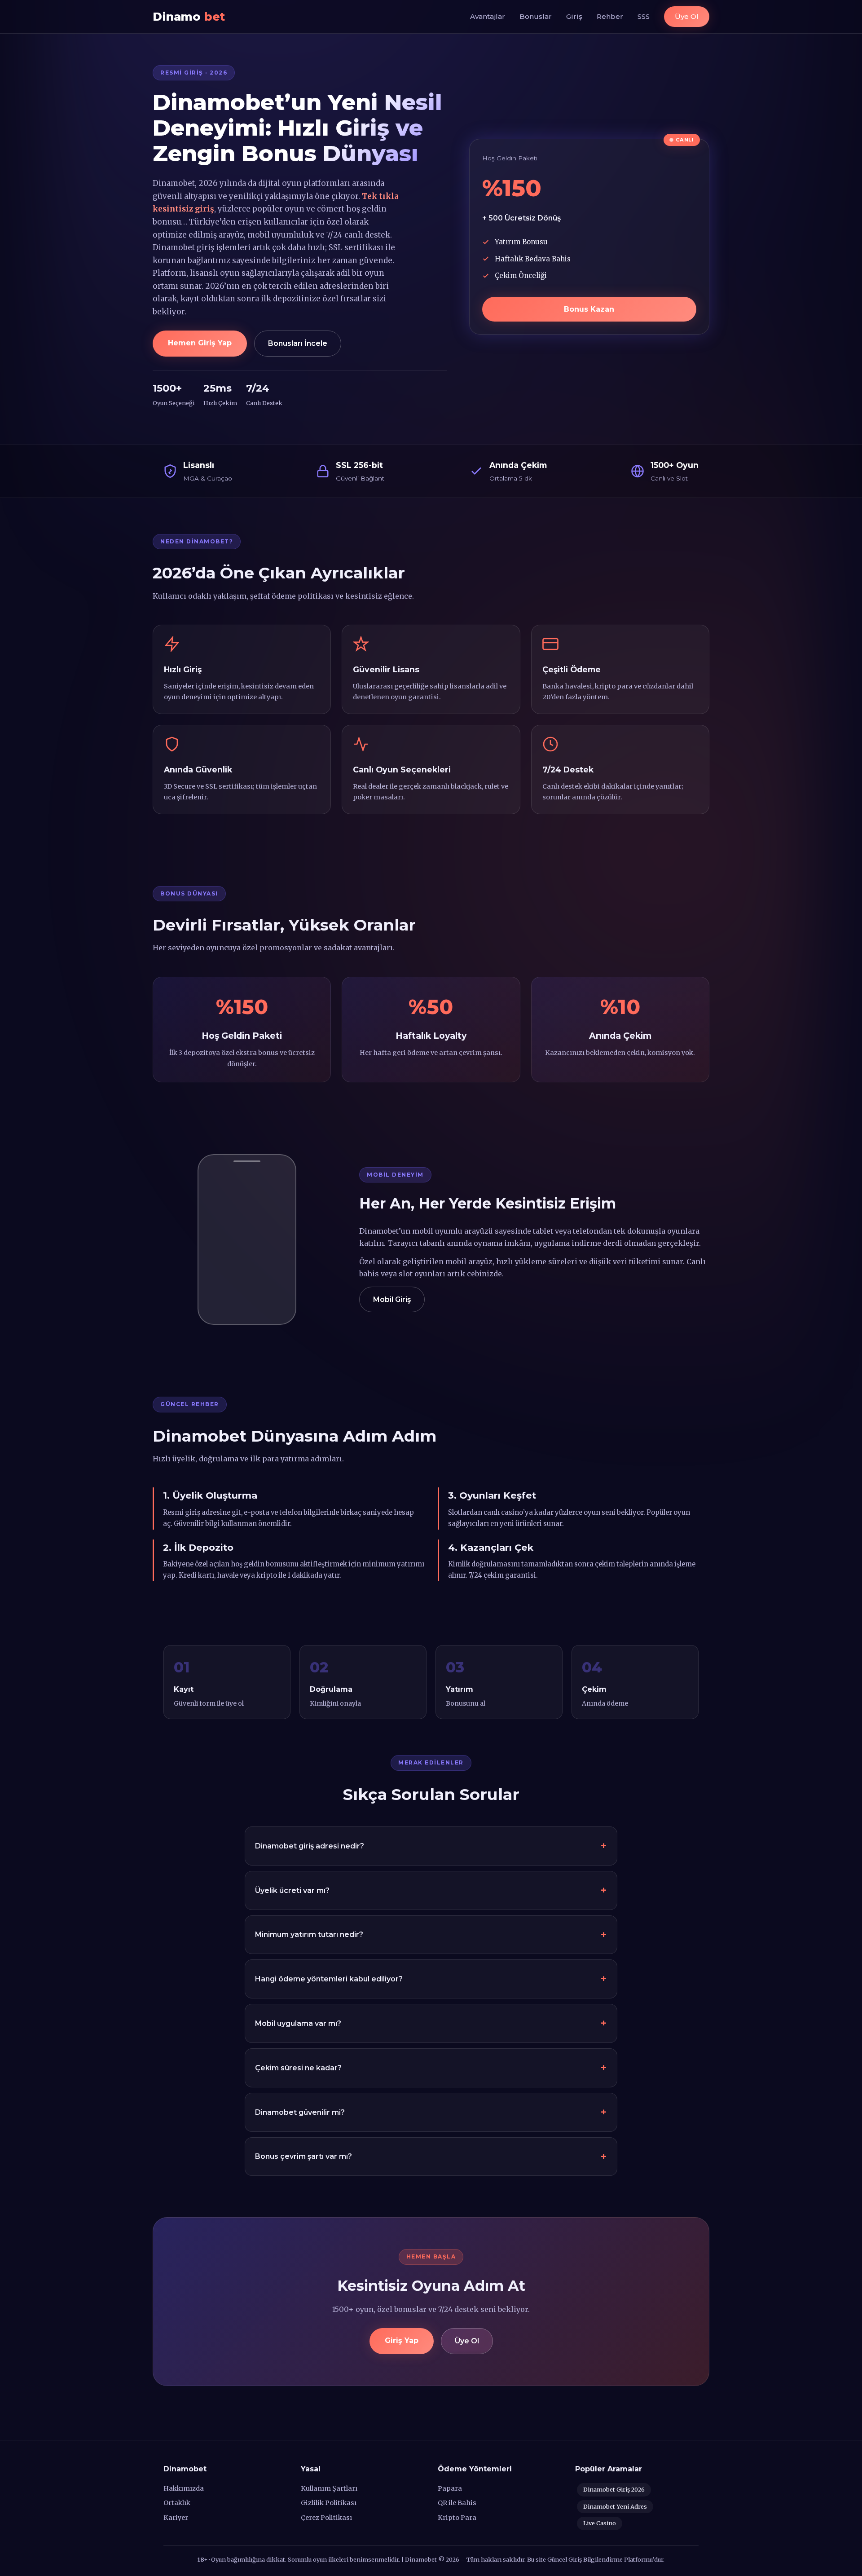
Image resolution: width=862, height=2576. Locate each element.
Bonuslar (536, 16)
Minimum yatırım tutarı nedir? (309, 1934)
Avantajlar (488, 16)
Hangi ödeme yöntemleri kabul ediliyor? (329, 1979)
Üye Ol (687, 16)
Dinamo (189, 16)
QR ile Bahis (457, 2503)
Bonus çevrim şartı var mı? (303, 2156)
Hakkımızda (184, 2488)
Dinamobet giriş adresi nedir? (310, 1846)
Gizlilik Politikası (329, 2503)
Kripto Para (457, 2518)
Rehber (610, 16)
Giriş (574, 16)
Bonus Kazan (589, 309)
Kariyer (176, 2518)
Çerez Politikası (326, 2518)
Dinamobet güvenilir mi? (300, 2112)
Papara (450, 2488)
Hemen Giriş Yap (200, 343)
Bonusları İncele (298, 343)
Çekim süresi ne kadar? (298, 2068)
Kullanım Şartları (329, 2488)
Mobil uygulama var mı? (298, 2023)
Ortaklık (177, 2503)
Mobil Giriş (392, 1299)
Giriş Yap (402, 2340)
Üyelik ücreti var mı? (292, 1890)
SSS (644, 16)
